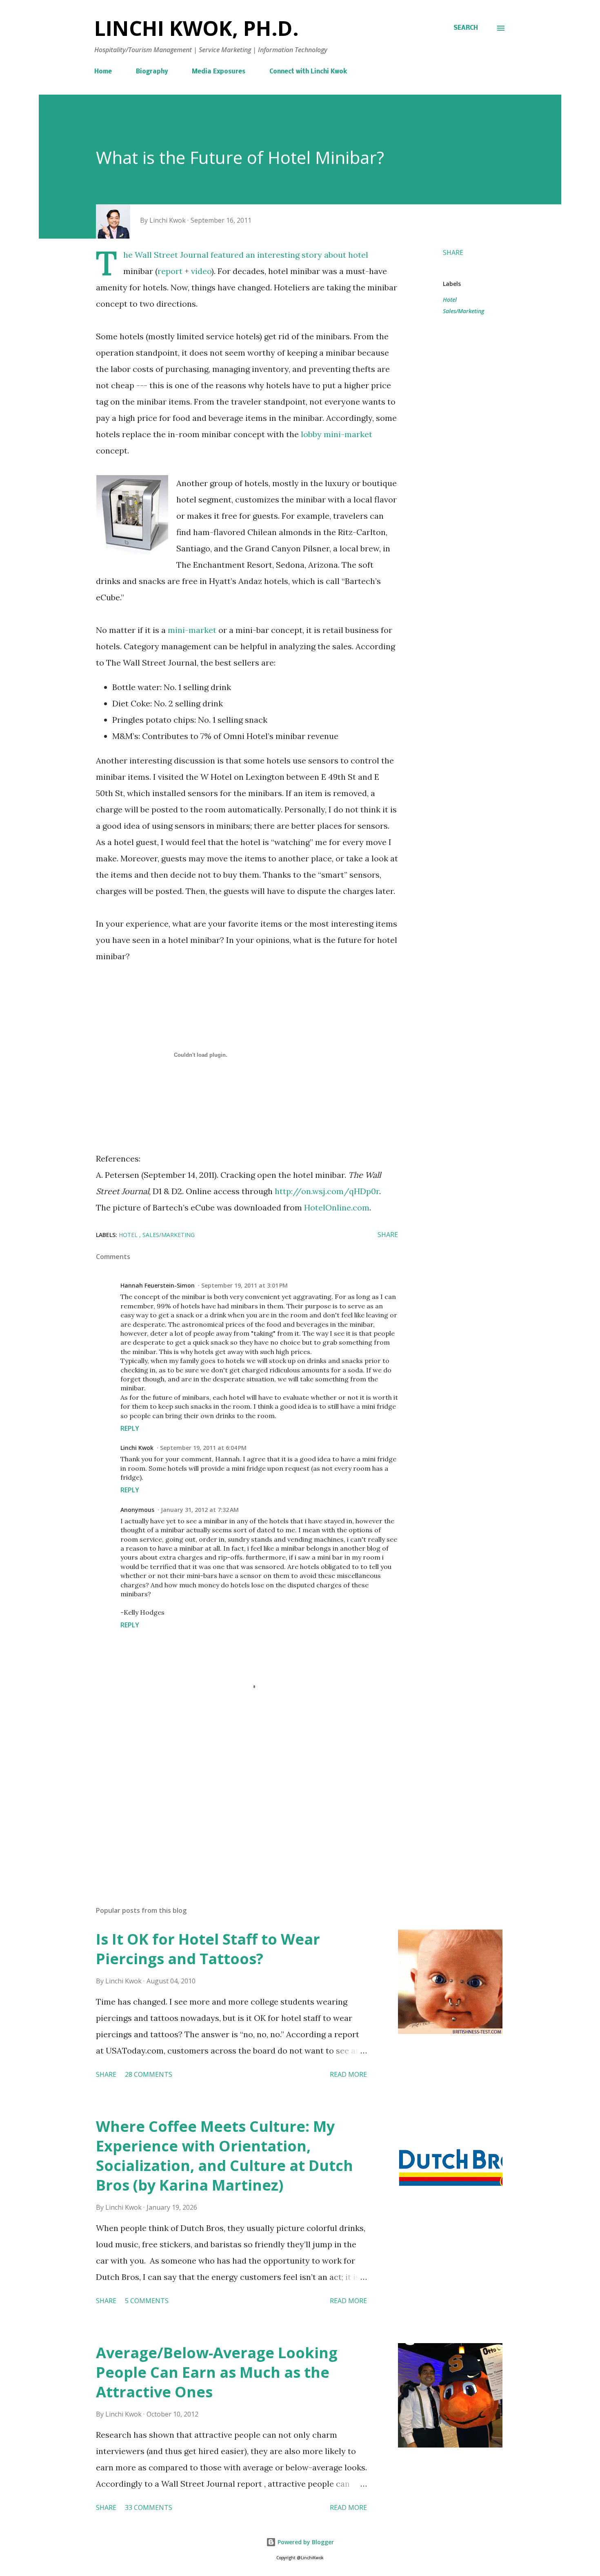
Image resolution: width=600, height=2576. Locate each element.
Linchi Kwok (137, 1448)
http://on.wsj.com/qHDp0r (327, 1191)
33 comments (149, 2507)
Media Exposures (219, 72)
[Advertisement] (234, 1804)
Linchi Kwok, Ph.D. (197, 28)
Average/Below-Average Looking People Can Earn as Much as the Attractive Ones (217, 2372)
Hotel (450, 300)
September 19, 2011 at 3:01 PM (244, 1285)
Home (103, 72)
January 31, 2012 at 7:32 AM (200, 1510)
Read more (348, 2074)
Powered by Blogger (305, 2542)
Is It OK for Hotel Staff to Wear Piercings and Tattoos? (208, 1949)
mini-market (192, 630)
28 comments (149, 2074)
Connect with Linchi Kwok (308, 72)
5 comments (147, 2301)
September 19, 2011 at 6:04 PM (203, 1448)
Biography (152, 72)
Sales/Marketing (463, 311)
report (170, 271)
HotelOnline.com (337, 1207)
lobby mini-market (337, 434)
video (201, 271)
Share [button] (453, 252)
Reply (130, 1428)
